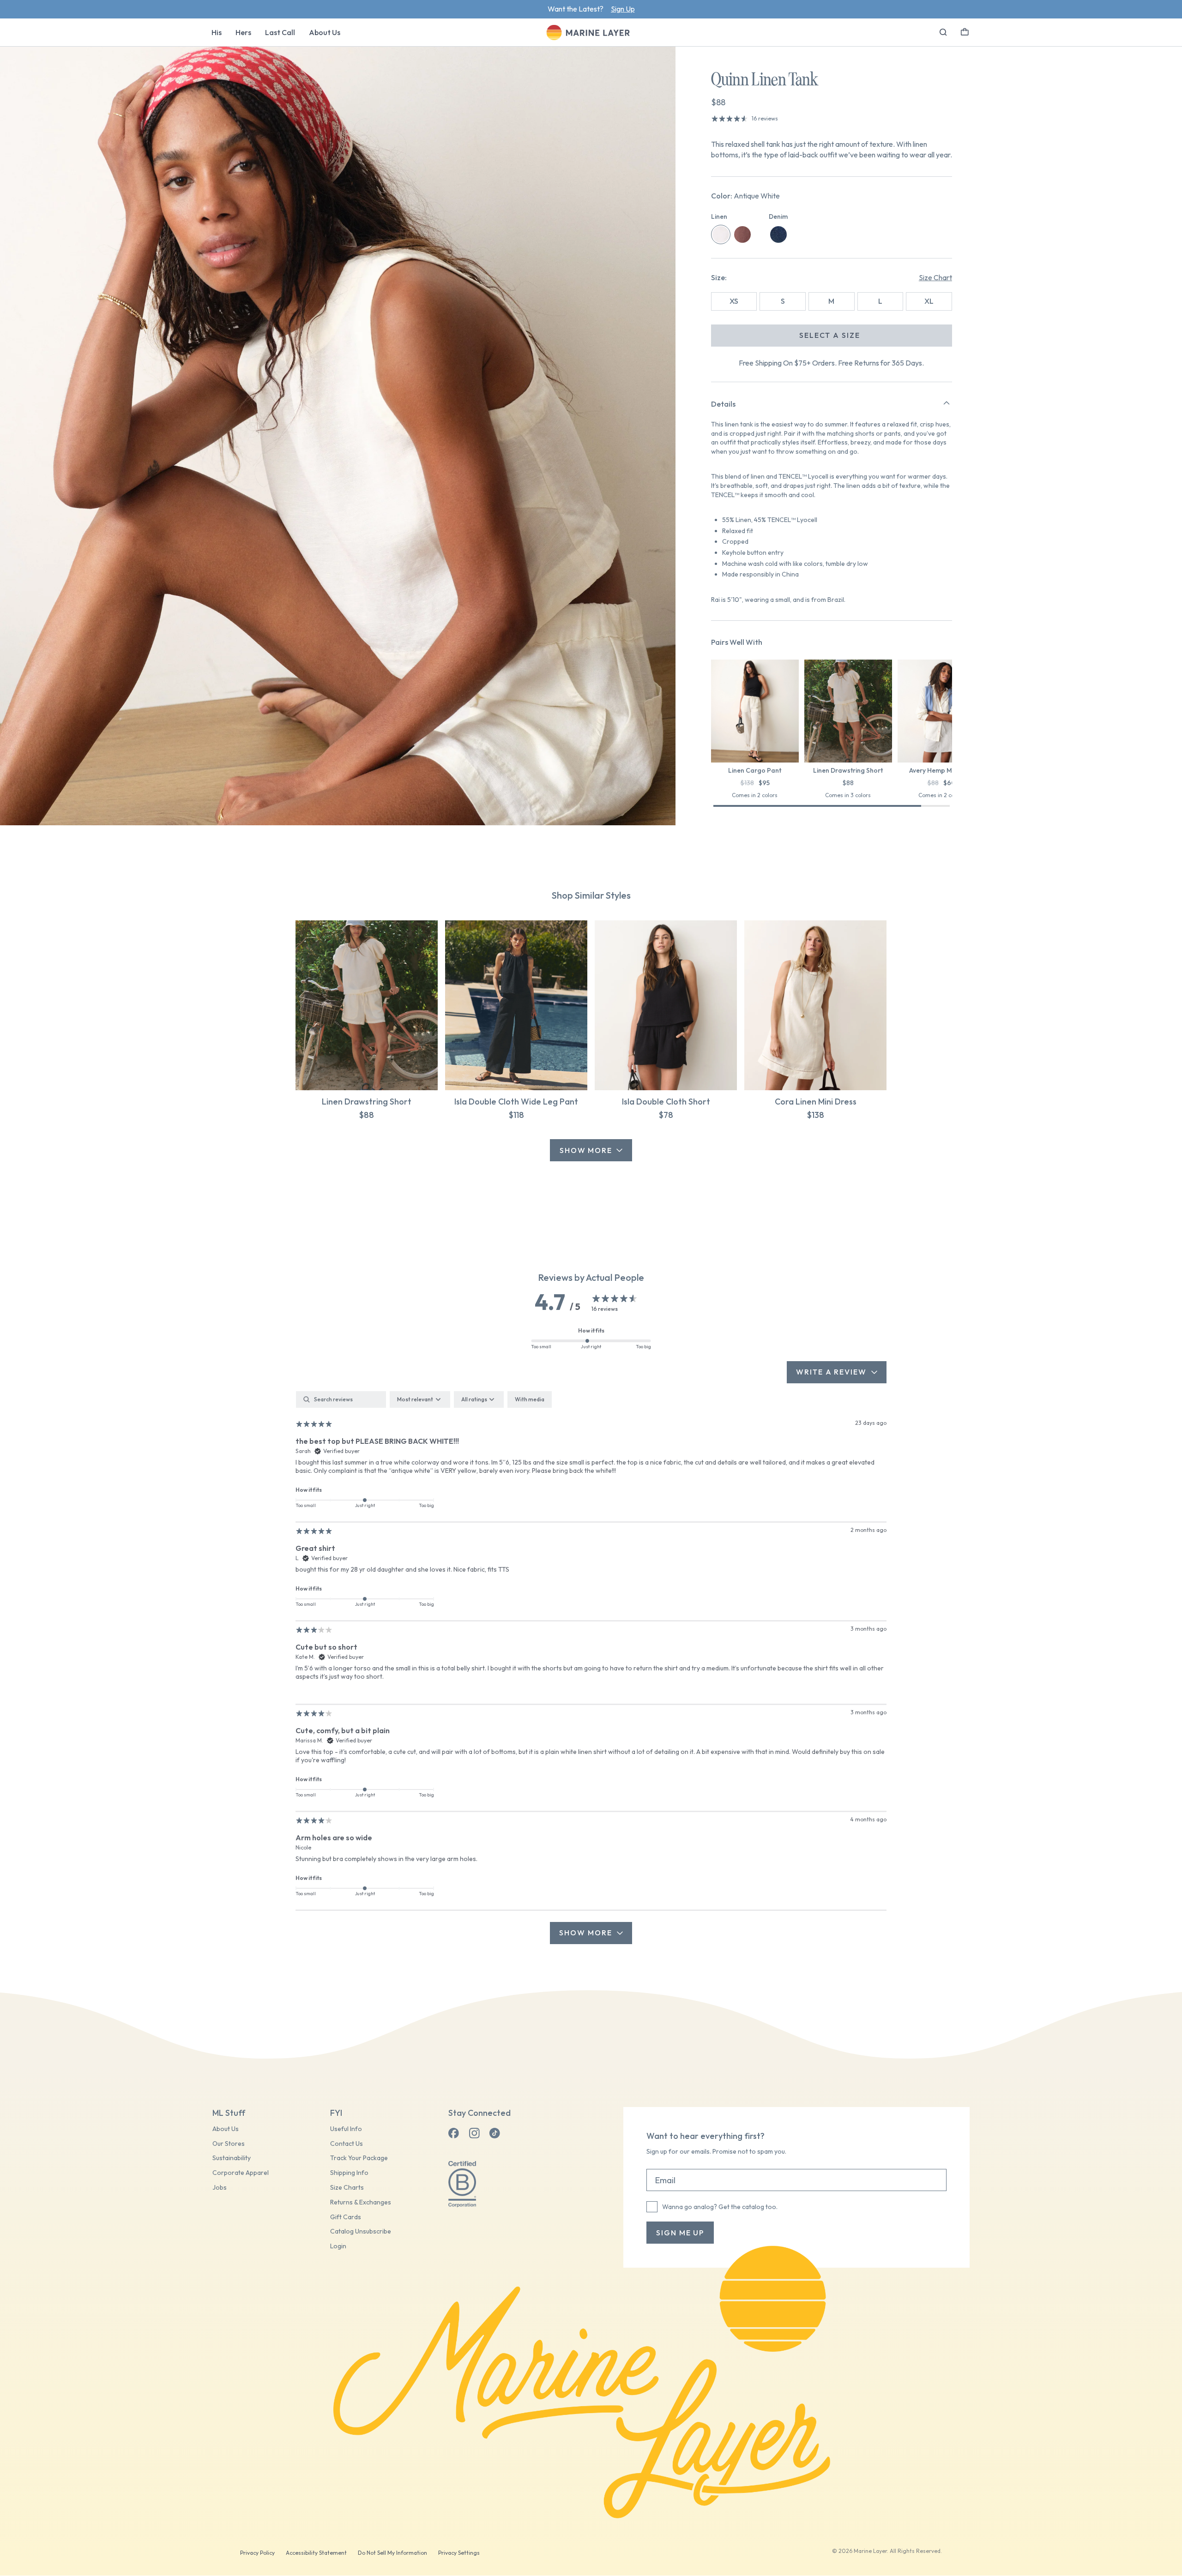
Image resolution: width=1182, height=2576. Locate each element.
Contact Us (347, 2144)
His (217, 32)
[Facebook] (454, 2133)
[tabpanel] (591, 1667)
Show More (586, 1150)
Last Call (280, 32)
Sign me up (680, 2233)
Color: (745, 196)
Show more (585, 1933)
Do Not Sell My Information (392, 2553)
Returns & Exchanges (361, 2202)
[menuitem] (217, 32)
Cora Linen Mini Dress (816, 1102)
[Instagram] (474, 2133)
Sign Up (623, 9)
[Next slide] (952, 713)
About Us (325, 32)
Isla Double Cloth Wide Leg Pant (516, 1102)
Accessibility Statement (316, 2553)
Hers (243, 32)
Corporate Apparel (241, 2173)
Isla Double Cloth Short (666, 1102)
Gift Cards (346, 2217)
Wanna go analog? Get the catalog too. (720, 2207)
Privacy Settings (459, 2553)
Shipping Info (349, 2173)
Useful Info (346, 2129)
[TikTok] (495, 2133)
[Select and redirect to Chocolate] (742, 234)
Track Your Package (359, 2158)
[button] (965, 31)
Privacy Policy (257, 2553)
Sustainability (232, 2158)
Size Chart (935, 277)
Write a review (831, 1372)
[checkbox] (530, 1399)
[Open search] (943, 32)
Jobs (220, 2188)
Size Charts (347, 2188)
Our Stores (229, 2144)
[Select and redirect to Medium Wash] (778, 234)
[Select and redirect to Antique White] (721, 234)
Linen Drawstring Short (367, 1102)
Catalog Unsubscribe (361, 2231)
